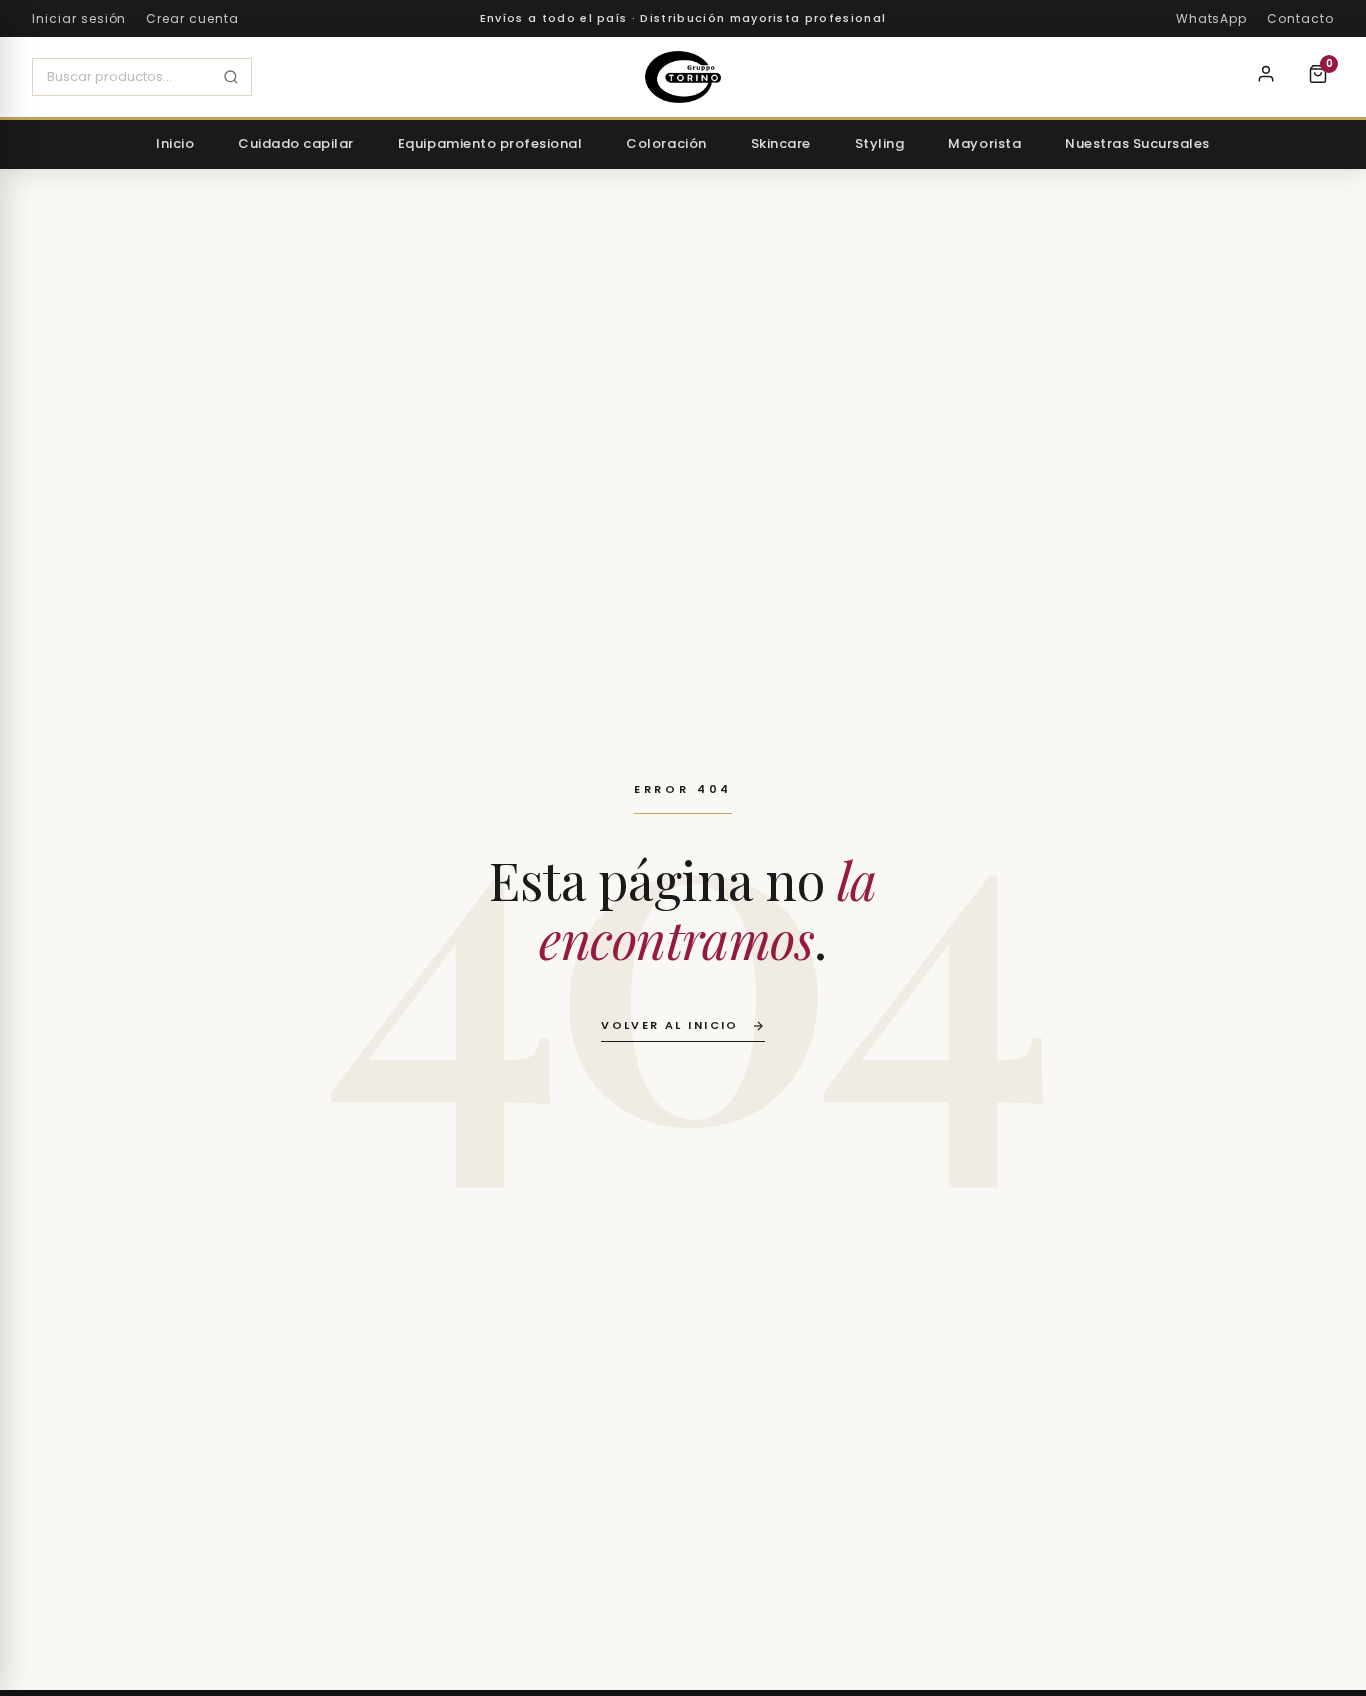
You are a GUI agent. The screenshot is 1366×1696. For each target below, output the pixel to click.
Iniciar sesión (79, 18)
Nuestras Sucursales (1137, 143)
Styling (880, 143)
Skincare (781, 143)
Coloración (666, 143)
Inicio (175, 143)
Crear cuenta (192, 18)
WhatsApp (1212, 18)
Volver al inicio (670, 1025)
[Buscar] (231, 77)
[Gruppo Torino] (683, 77)
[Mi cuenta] (1266, 77)
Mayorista (984, 143)
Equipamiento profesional (490, 143)
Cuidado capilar (296, 143)
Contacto (1300, 18)
